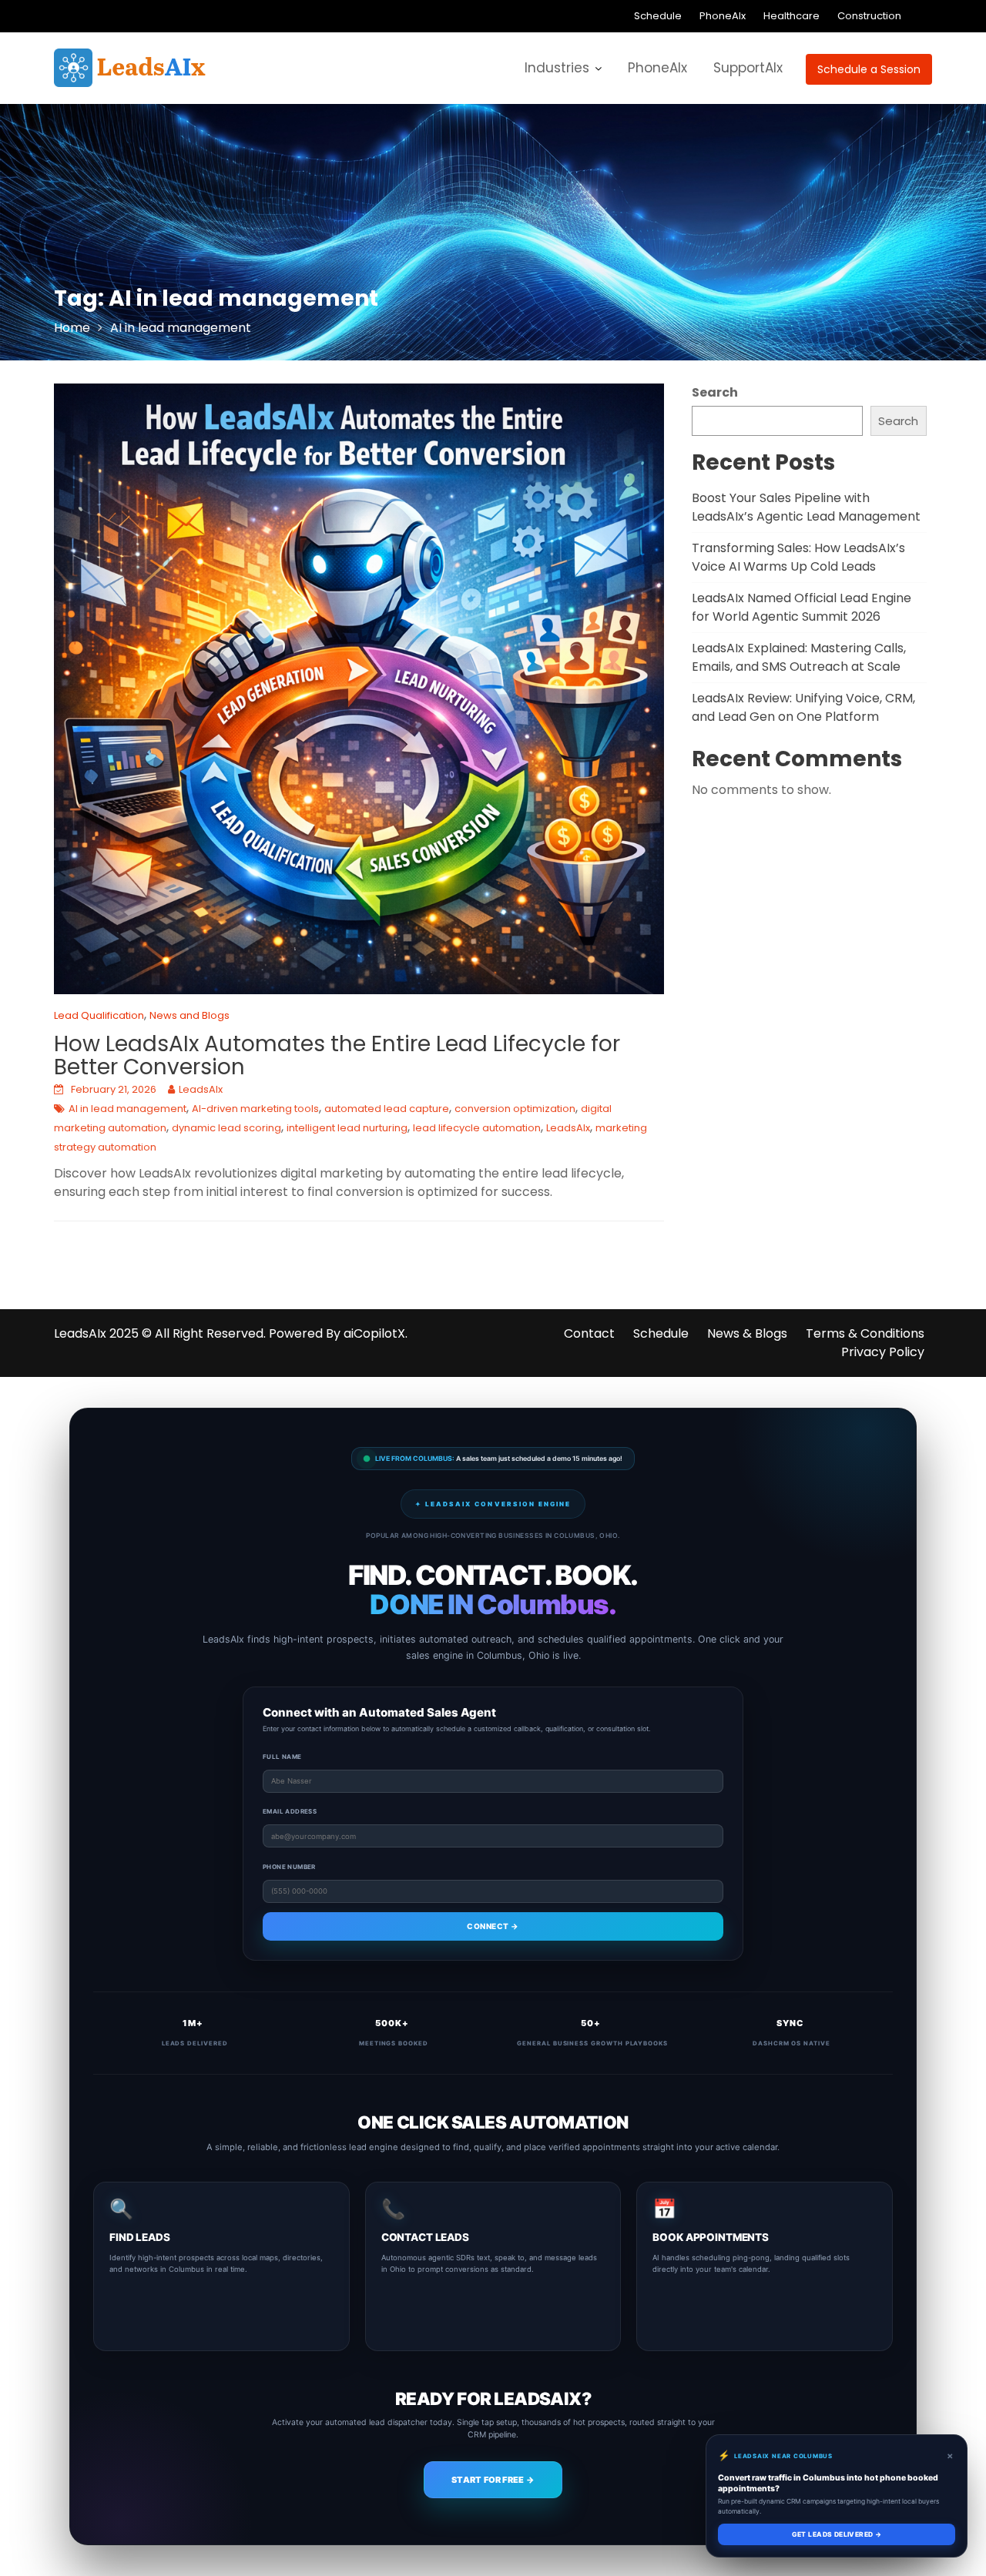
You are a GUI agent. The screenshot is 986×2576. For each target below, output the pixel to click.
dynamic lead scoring (226, 1128)
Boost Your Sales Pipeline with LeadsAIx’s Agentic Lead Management (806, 507)
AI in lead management (127, 1109)
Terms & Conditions (865, 1333)
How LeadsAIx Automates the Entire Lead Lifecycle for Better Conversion (337, 1056)
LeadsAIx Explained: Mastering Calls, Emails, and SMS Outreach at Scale (799, 657)
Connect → (493, 1926)
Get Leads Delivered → (837, 2534)
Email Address (290, 1811)
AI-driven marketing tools (255, 1109)
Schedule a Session (869, 69)
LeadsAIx (201, 1089)
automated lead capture (387, 1109)
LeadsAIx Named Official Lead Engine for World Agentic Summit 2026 (802, 607)
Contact (589, 1333)
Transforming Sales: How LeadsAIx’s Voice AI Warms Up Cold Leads (798, 557)
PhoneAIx (723, 16)
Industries (557, 68)
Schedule (658, 16)
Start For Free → (493, 2480)
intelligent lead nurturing (347, 1128)
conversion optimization (515, 1109)
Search (715, 392)
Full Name (282, 1757)
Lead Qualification (99, 1015)
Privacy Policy (883, 1352)
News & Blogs (747, 1333)
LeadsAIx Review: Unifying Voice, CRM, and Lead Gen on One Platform (803, 707)
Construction (869, 16)
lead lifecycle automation (477, 1128)
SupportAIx (748, 68)
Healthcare (791, 16)
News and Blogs (189, 1015)
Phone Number (289, 1867)
